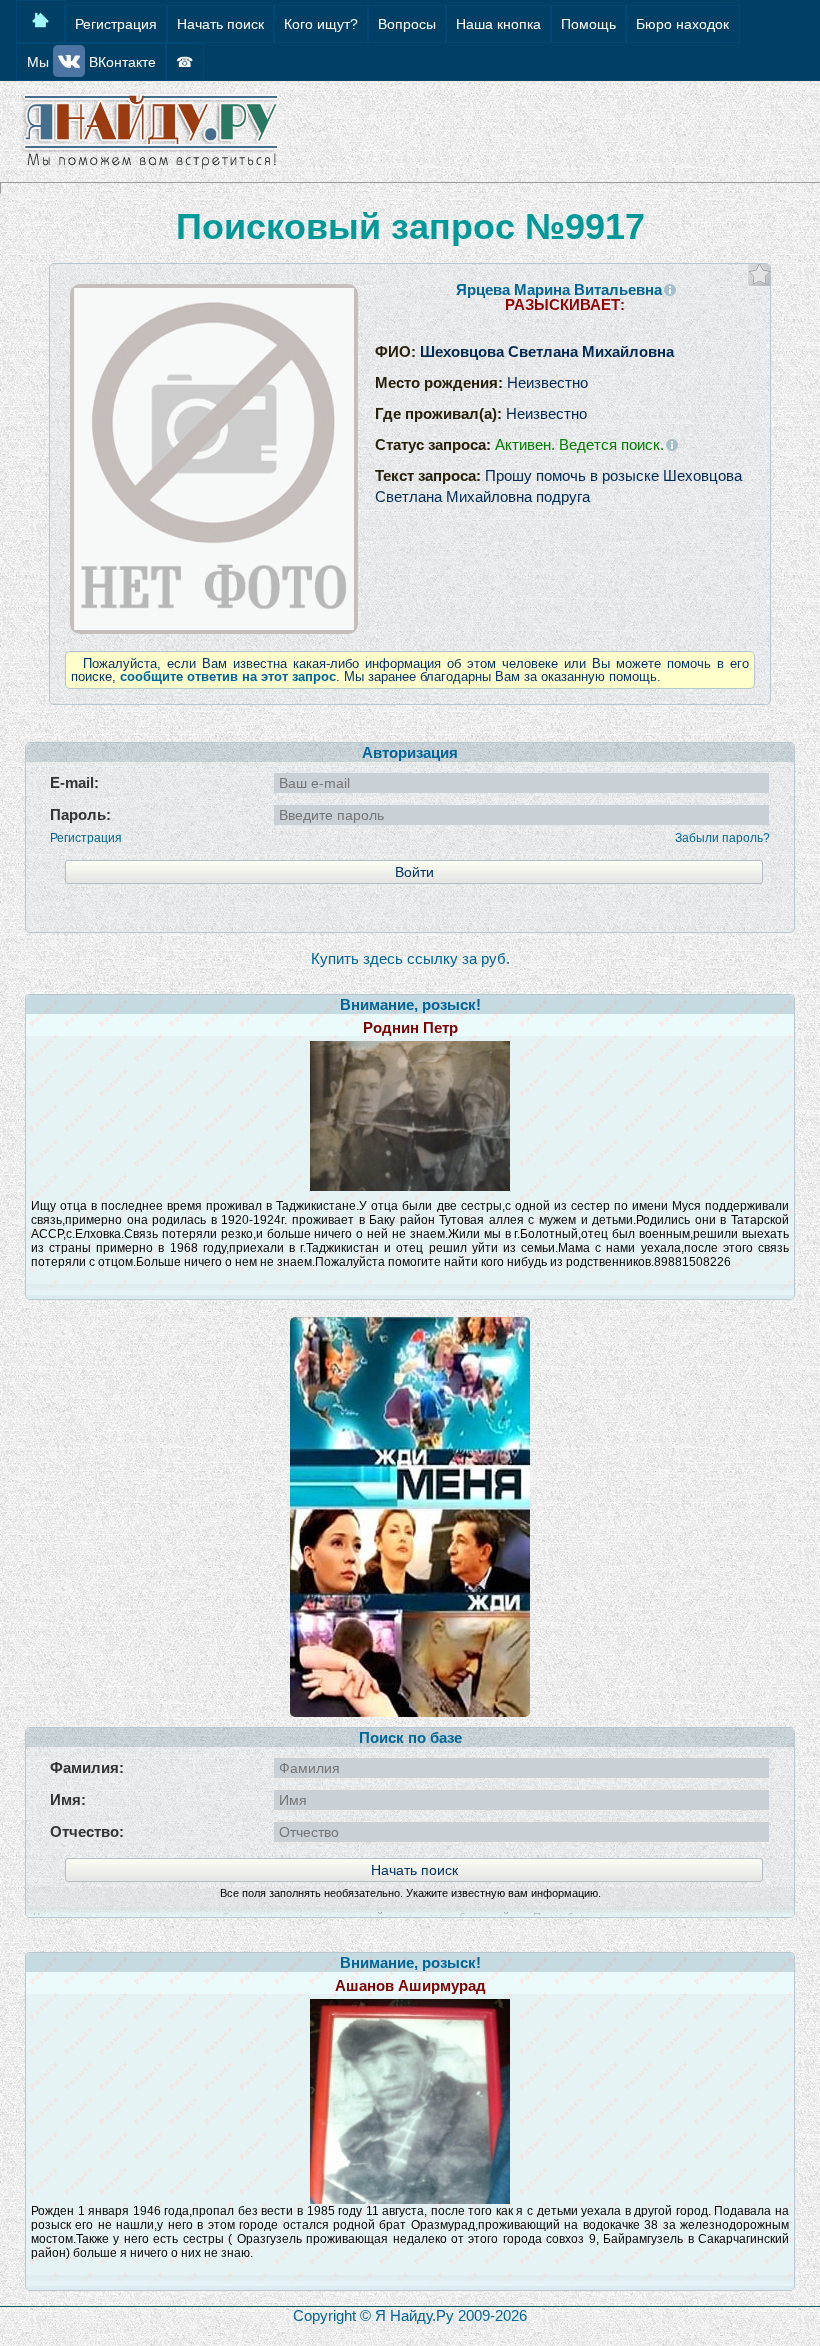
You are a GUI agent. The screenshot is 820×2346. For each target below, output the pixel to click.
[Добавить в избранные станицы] (759, 274)
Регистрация (86, 838)
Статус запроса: (519, 444)
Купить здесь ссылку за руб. (410, 958)
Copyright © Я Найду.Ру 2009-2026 (410, 2315)
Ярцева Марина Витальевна (559, 289)
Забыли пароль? (722, 838)
